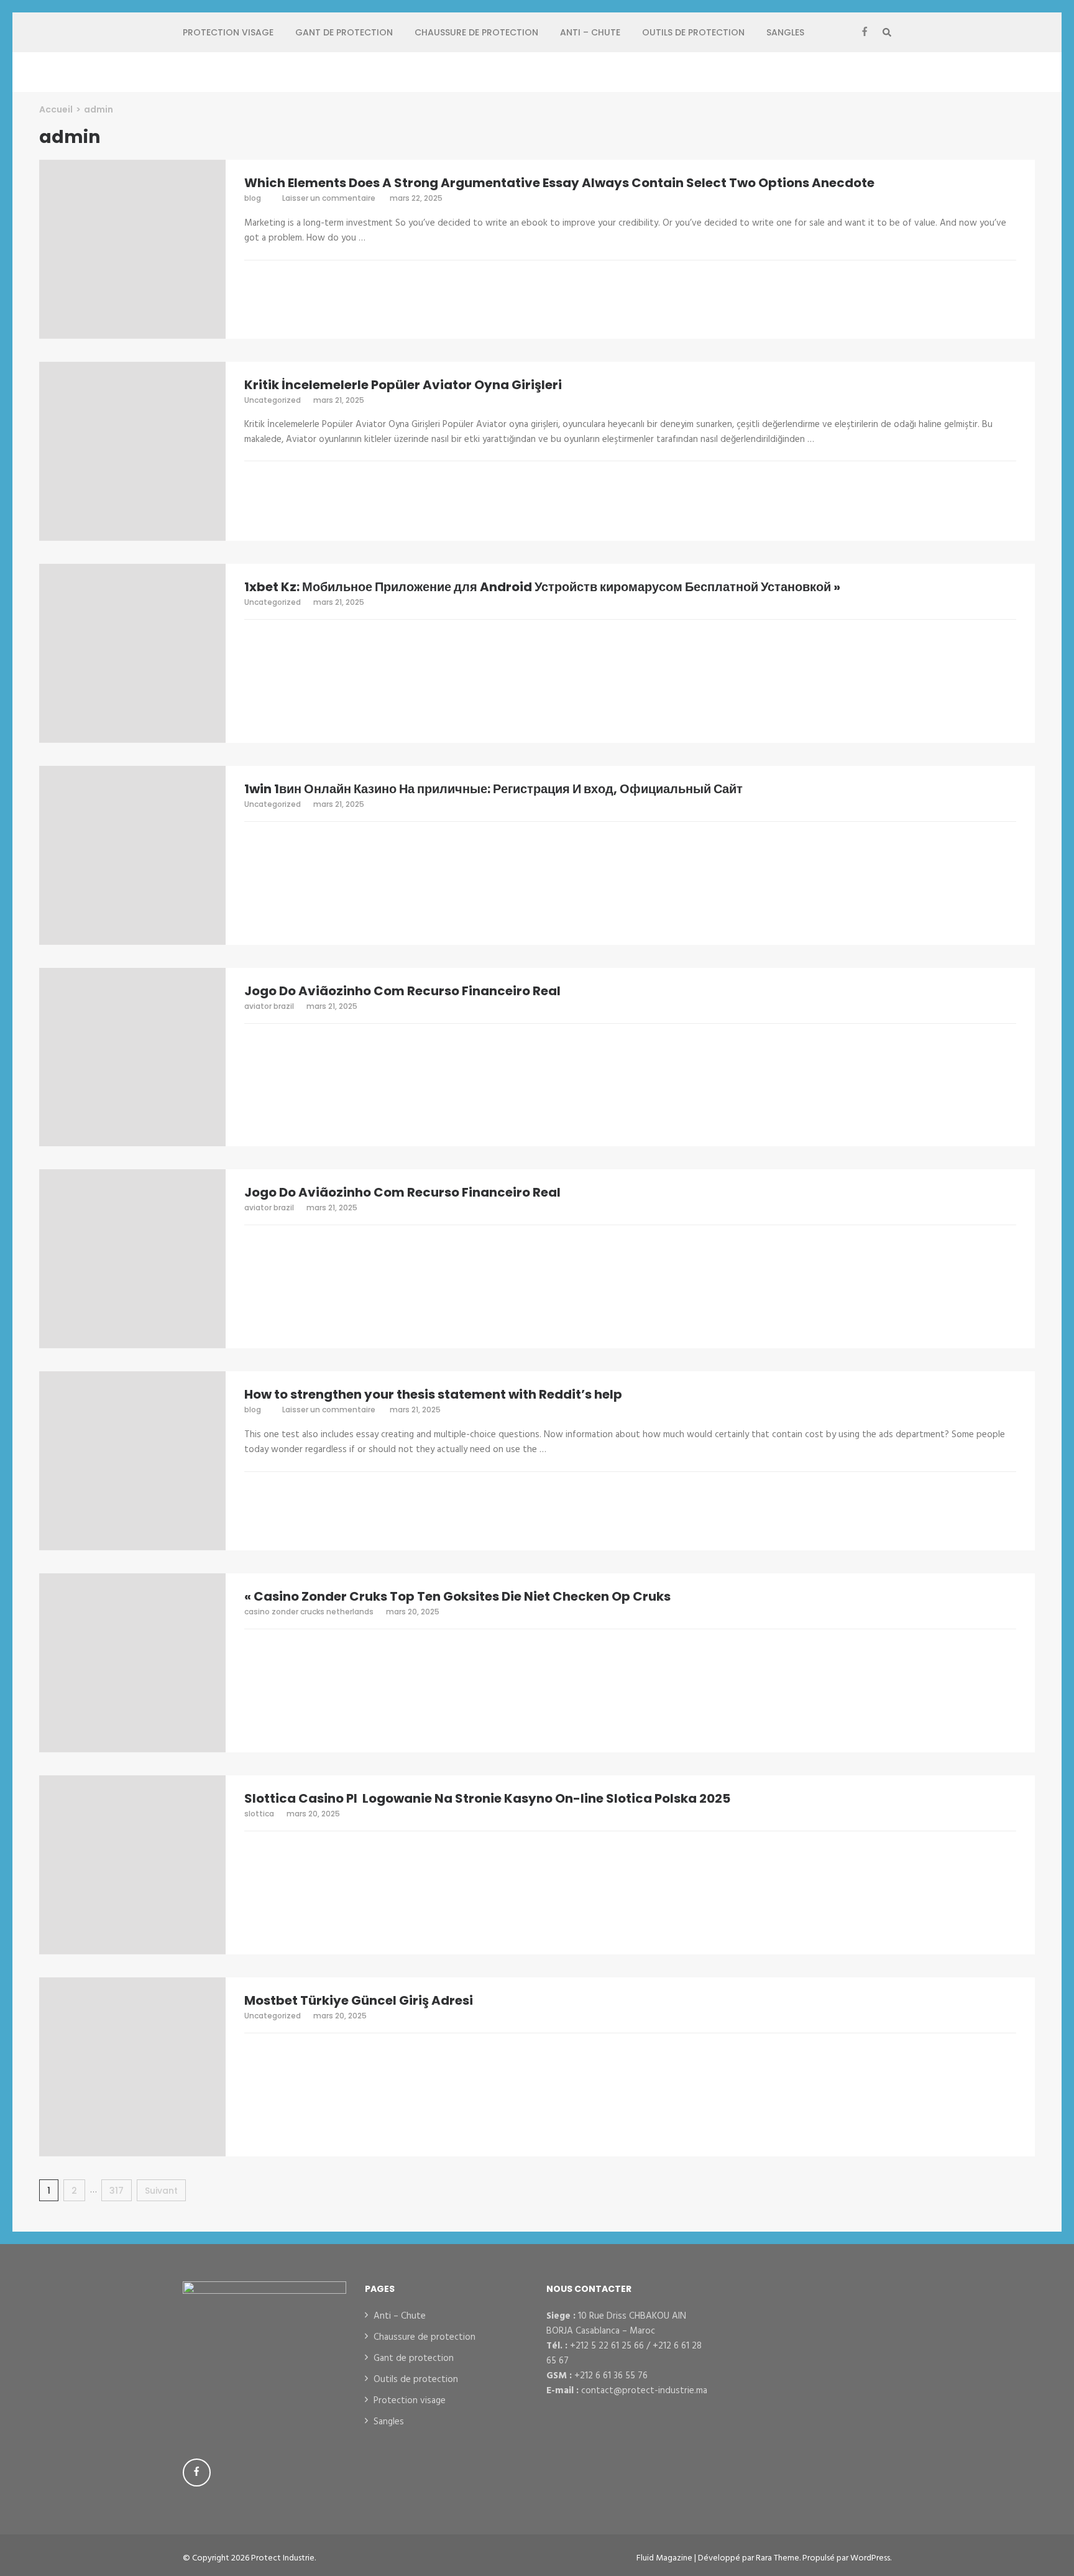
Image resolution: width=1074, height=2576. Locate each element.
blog (253, 198)
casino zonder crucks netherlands (309, 1612)
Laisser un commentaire (330, 198)
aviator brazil (269, 1006)
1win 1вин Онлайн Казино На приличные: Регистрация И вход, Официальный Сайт (493, 789)
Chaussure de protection (476, 32)
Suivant (161, 2191)
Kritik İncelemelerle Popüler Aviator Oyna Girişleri (403, 385)
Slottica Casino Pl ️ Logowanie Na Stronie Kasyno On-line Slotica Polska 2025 (487, 1798)
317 (121, 2191)
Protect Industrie (283, 2558)
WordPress (870, 2558)
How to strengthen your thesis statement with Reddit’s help (433, 1394)
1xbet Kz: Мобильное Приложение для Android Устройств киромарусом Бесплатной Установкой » (542, 587)
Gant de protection (344, 32)
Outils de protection (693, 32)
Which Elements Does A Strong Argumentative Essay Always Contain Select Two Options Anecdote (559, 183)
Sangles (785, 32)
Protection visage (228, 32)
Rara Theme (778, 2558)
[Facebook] (865, 32)
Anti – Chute (590, 32)
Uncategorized (273, 400)
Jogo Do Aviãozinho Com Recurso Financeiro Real (402, 991)
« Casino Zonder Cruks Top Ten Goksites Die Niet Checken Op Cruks (457, 1596)
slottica (259, 1814)
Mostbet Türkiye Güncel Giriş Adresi (359, 2000)
